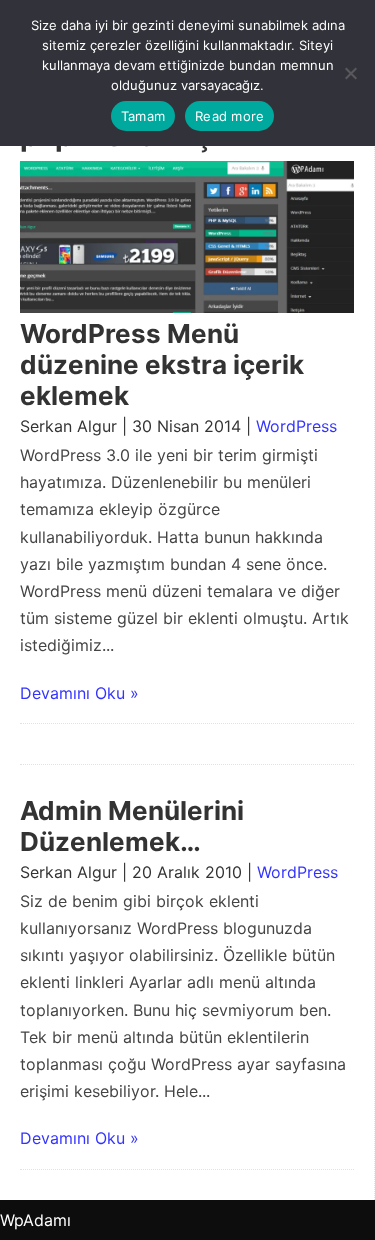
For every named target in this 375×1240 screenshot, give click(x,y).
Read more (229, 116)
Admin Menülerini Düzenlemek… (132, 826)
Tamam (143, 116)
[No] (350, 73)
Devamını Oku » (79, 693)
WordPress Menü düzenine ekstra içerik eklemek (162, 364)
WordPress (296, 426)
